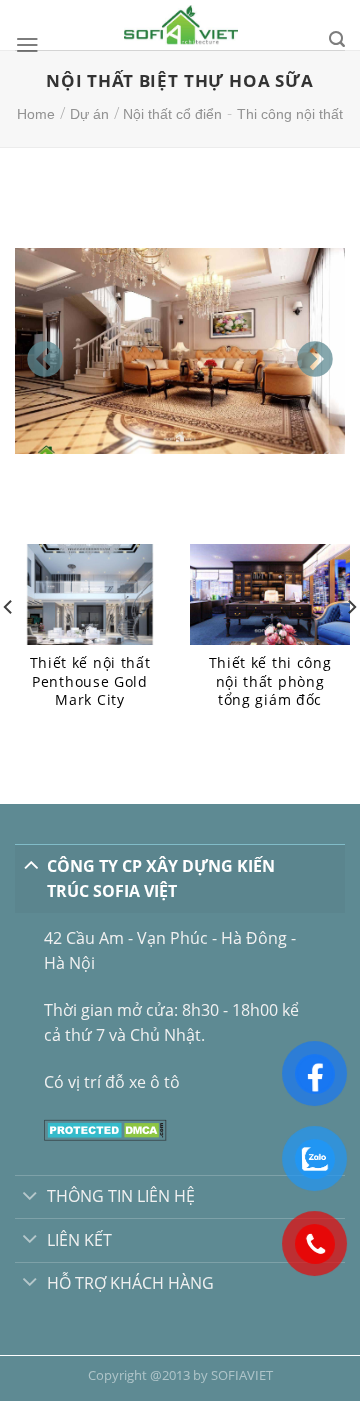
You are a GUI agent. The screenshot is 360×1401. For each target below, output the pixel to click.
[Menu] (27, 45)
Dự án (89, 114)
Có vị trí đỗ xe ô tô (112, 1082)
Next (305, 351)
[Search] (337, 39)
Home (36, 114)
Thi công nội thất (290, 114)
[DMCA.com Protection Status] (105, 1128)
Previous (35, 351)
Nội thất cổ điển (172, 114)
